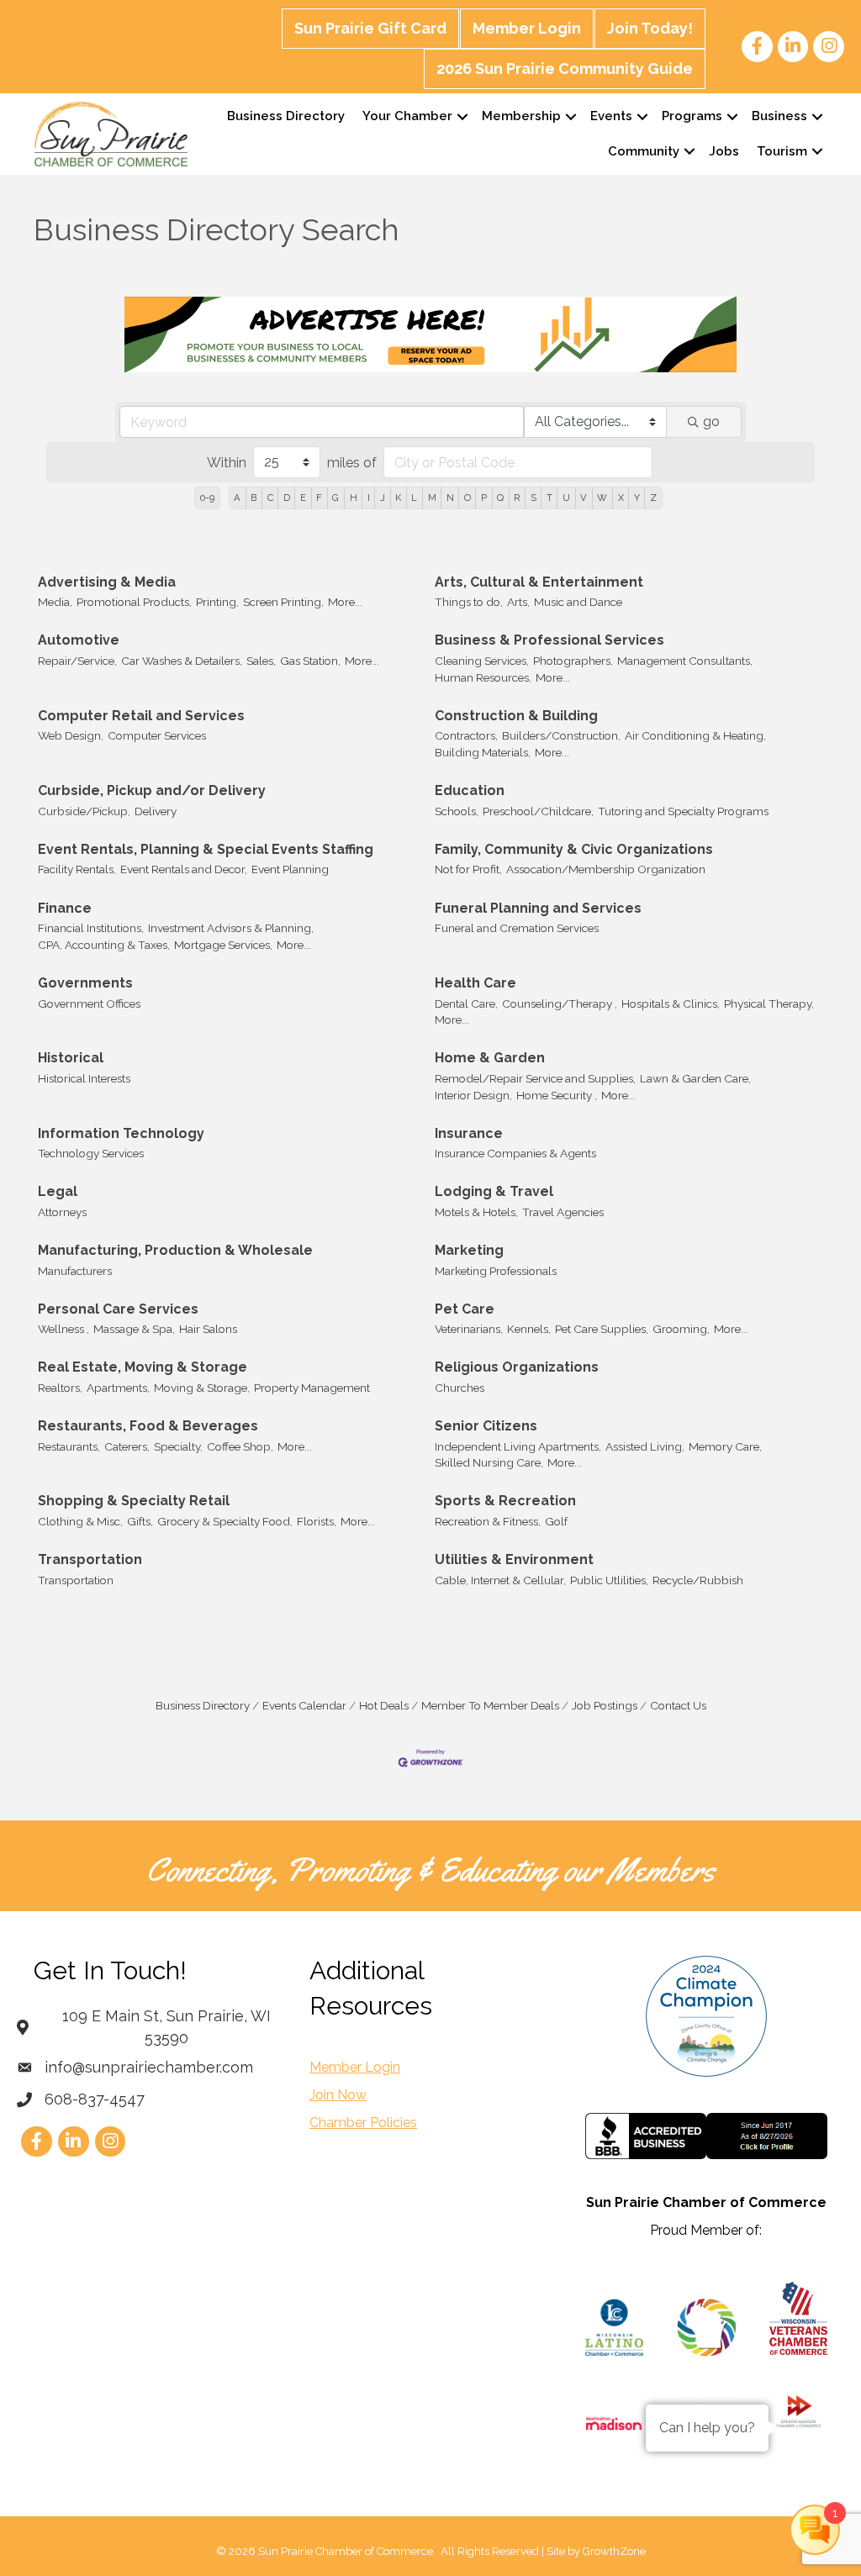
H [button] (354, 498)
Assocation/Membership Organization (606, 869)
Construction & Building (516, 716)
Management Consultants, (685, 661)
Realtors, (60, 1388)
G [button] (335, 498)
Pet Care (465, 1309)
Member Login (527, 28)
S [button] (534, 498)
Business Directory (286, 116)
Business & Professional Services (549, 640)
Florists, (317, 1521)
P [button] (484, 498)
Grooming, (681, 1329)
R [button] (517, 498)
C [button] (270, 498)
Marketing (469, 1250)
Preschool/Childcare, (538, 811)
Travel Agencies (563, 1212)
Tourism (782, 151)
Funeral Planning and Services (538, 908)
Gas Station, (310, 661)
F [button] (319, 498)
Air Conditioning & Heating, (695, 735)
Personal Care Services (118, 1309)
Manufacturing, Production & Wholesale (175, 1250)
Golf (556, 1521)
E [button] (303, 498)
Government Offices (89, 1004)
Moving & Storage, (202, 1388)
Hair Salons (208, 1329)
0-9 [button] (207, 498)
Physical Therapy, (769, 1004)
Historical (71, 1058)
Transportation (90, 1559)
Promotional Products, (134, 602)
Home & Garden (490, 1058)
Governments (85, 983)
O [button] (467, 498)
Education (470, 790)
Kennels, (529, 1329)
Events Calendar (304, 1705)
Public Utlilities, (609, 1580)
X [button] (621, 498)
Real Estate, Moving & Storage (143, 1367)
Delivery (156, 811)
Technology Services (91, 1153)
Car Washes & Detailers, (182, 661)
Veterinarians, (469, 1329)
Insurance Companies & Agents (515, 1153)
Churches (460, 1388)
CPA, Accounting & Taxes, (104, 945)
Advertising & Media (107, 582)
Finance (65, 908)
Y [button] (637, 498)
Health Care (475, 983)
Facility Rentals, (77, 869)
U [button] (566, 498)
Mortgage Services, (223, 945)
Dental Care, (466, 1004)
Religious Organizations (517, 1367)
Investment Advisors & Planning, (231, 928)
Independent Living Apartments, (518, 1446)
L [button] (414, 498)
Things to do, (469, 602)
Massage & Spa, (134, 1329)
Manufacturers (75, 1271)
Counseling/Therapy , (560, 1004)
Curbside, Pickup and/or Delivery (152, 790)
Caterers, (127, 1446)
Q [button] (500, 498)
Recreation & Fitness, (488, 1521)
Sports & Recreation (505, 1501)
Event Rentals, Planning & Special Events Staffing (206, 849)
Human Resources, (483, 677)
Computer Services (157, 735)
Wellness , (63, 1329)
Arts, (518, 602)
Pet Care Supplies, (602, 1329)
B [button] (254, 498)
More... (345, 602)
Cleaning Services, (482, 661)
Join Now (338, 2095)
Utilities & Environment (514, 1559)
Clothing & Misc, (80, 1521)
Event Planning (290, 869)
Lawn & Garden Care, (695, 1078)
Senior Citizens (486, 1426)
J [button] (383, 498)
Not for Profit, (468, 869)
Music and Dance (578, 602)
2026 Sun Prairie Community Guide (565, 68)
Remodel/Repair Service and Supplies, (535, 1078)
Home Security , (557, 1095)
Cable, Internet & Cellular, (500, 1580)
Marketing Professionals (496, 1271)
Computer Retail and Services (141, 716)
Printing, (217, 602)
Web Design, (71, 735)
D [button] (287, 498)
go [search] (711, 421)
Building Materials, (483, 752)
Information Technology (121, 1133)
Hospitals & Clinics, (671, 1004)
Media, (55, 602)
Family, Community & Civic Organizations (574, 849)
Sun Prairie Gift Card (370, 28)
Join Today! (650, 28)
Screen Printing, (283, 602)
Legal (58, 1191)
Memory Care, (725, 1446)
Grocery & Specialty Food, (225, 1521)
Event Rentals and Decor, (184, 869)
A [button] (237, 498)
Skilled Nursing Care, (489, 1462)
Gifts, (140, 1521)
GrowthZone (614, 2551)
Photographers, (573, 661)
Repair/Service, (77, 661)
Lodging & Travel (494, 1191)
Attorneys (62, 1212)
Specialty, (178, 1446)
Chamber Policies (363, 2123)
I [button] (369, 498)
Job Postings (605, 1705)
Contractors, (466, 735)
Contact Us (678, 1705)
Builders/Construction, (561, 735)
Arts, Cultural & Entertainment (539, 582)
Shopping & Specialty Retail (134, 1501)
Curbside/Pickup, (84, 811)
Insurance (469, 1133)
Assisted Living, (645, 1446)
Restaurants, (69, 1446)
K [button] (398, 498)
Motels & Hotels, (476, 1212)
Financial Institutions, (91, 928)
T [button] (549, 498)
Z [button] (653, 498)
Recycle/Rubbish (698, 1580)
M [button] (432, 498)
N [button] (450, 498)
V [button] (584, 498)
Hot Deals (384, 1705)
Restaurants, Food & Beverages (148, 1426)
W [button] (602, 498)
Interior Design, (473, 1095)
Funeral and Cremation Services (517, 928)
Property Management (312, 1388)
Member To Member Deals (490, 1705)
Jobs (724, 151)
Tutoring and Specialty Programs (683, 811)
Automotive (79, 640)
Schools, (457, 811)
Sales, (261, 661)
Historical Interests (84, 1078)
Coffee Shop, (240, 1446)
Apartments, (118, 1388)
